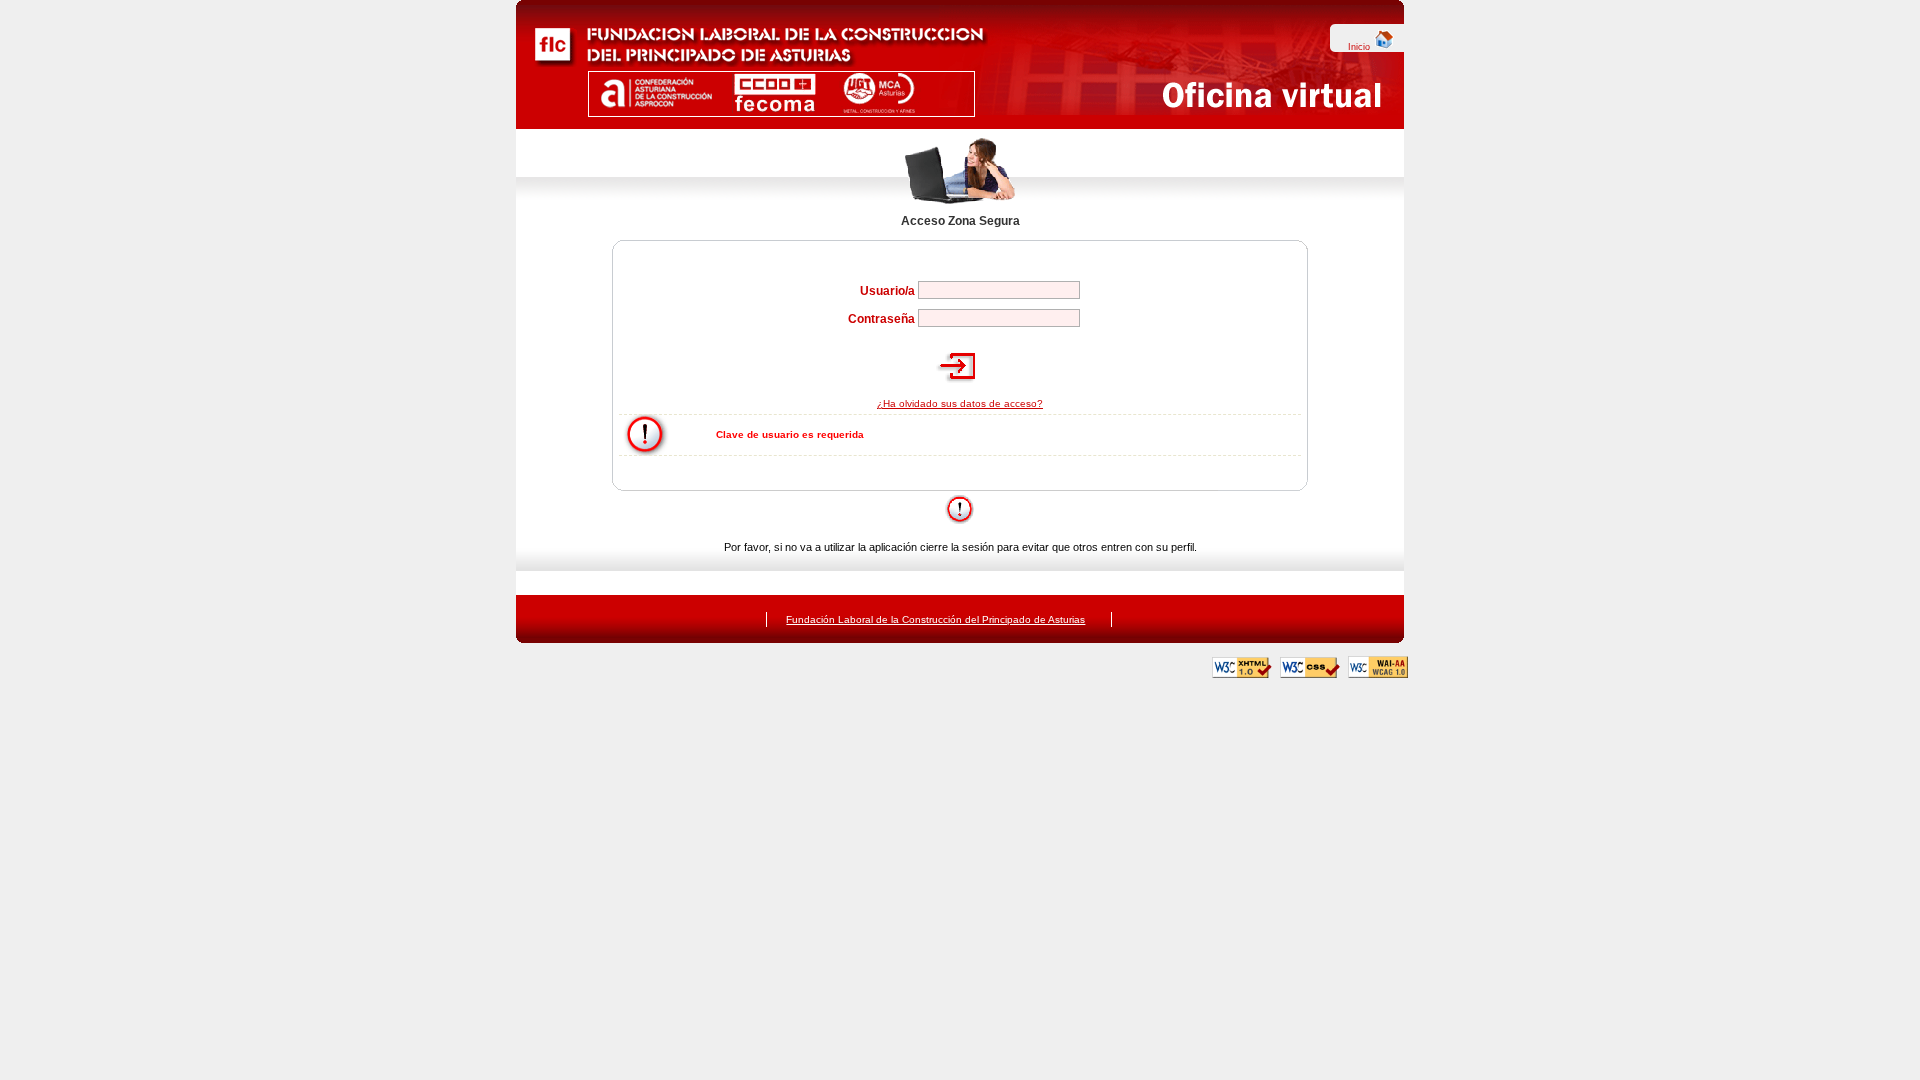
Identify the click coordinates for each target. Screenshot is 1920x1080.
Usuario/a (887, 291)
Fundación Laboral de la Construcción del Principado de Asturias (935, 619)
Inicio (1360, 47)
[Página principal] (752, 63)
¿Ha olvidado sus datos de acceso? (960, 403)
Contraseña (881, 319)
